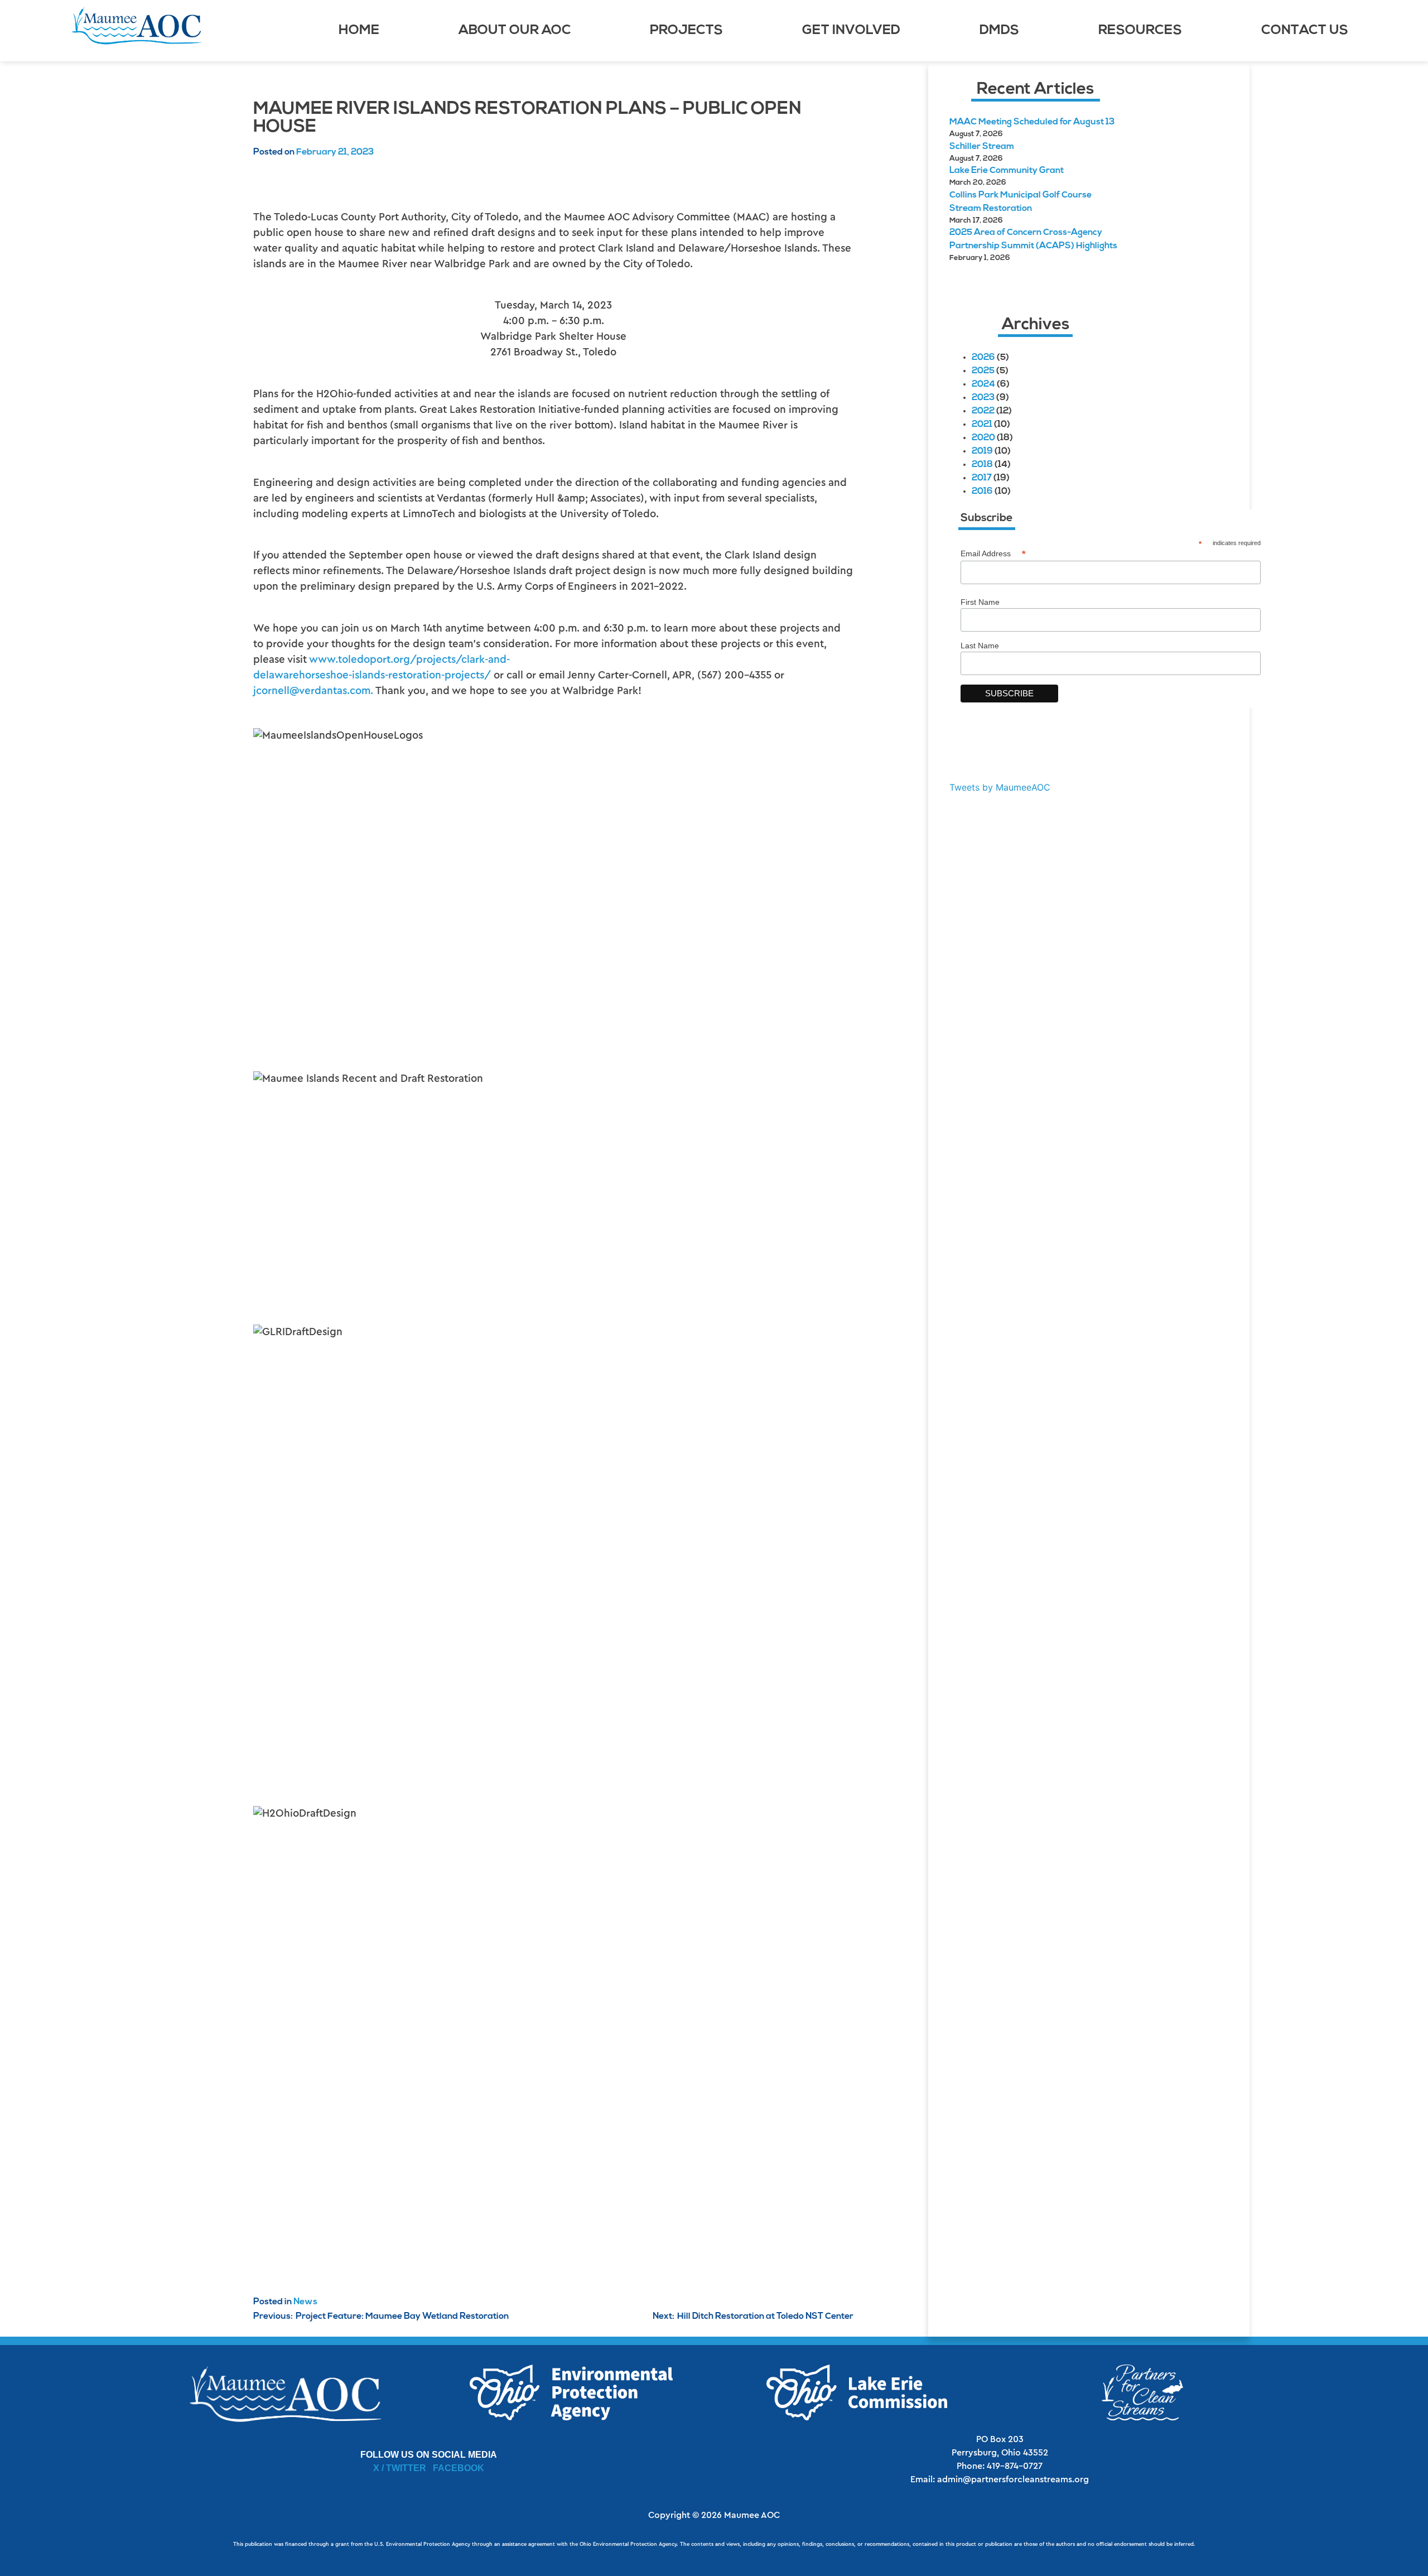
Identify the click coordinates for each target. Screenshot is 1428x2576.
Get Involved (851, 31)
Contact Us (1305, 31)
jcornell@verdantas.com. (313, 691)
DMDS (999, 31)
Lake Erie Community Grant (1007, 171)
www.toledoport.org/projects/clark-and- (409, 660)
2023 (983, 398)
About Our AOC (515, 31)
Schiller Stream (982, 147)
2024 (983, 384)
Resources (1140, 31)
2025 (983, 371)
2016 (982, 492)
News (305, 2302)
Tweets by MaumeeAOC (1000, 787)
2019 (982, 451)
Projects (686, 31)
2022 (983, 411)
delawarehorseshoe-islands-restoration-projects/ (372, 675)
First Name (980, 602)
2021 (982, 425)
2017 (982, 478)
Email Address (993, 554)
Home (359, 31)
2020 (983, 438)
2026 (983, 358)
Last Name (980, 646)
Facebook (459, 2468)
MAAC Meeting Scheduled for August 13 (1032, 122)
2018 (982, 465)
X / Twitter (400, 2468)
